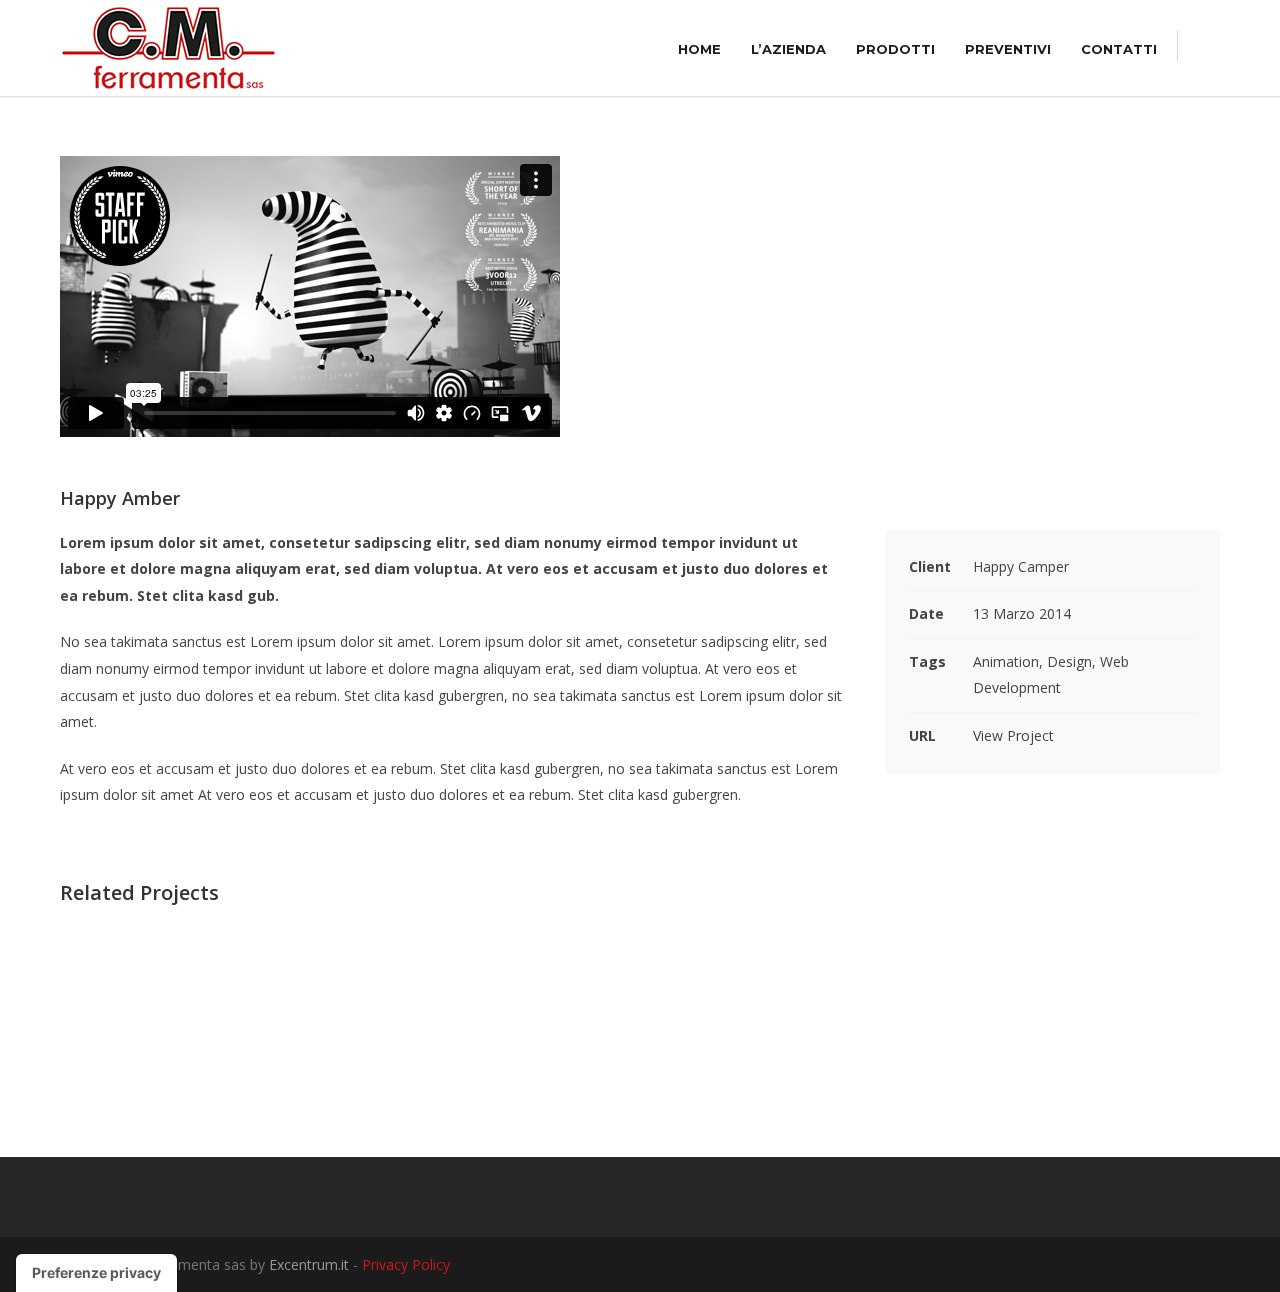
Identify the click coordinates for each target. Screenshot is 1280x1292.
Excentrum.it (309, 1264)
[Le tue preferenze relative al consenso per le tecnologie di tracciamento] (96, 1273)
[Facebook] (1160, 1265)
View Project (1013, 735)
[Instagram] (1200, 1265)
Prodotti (895, 49)
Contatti (1119, 49)
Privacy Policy (406, 1264)
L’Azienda (788, 49)
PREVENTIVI (1008, 49)
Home (699, 49)
